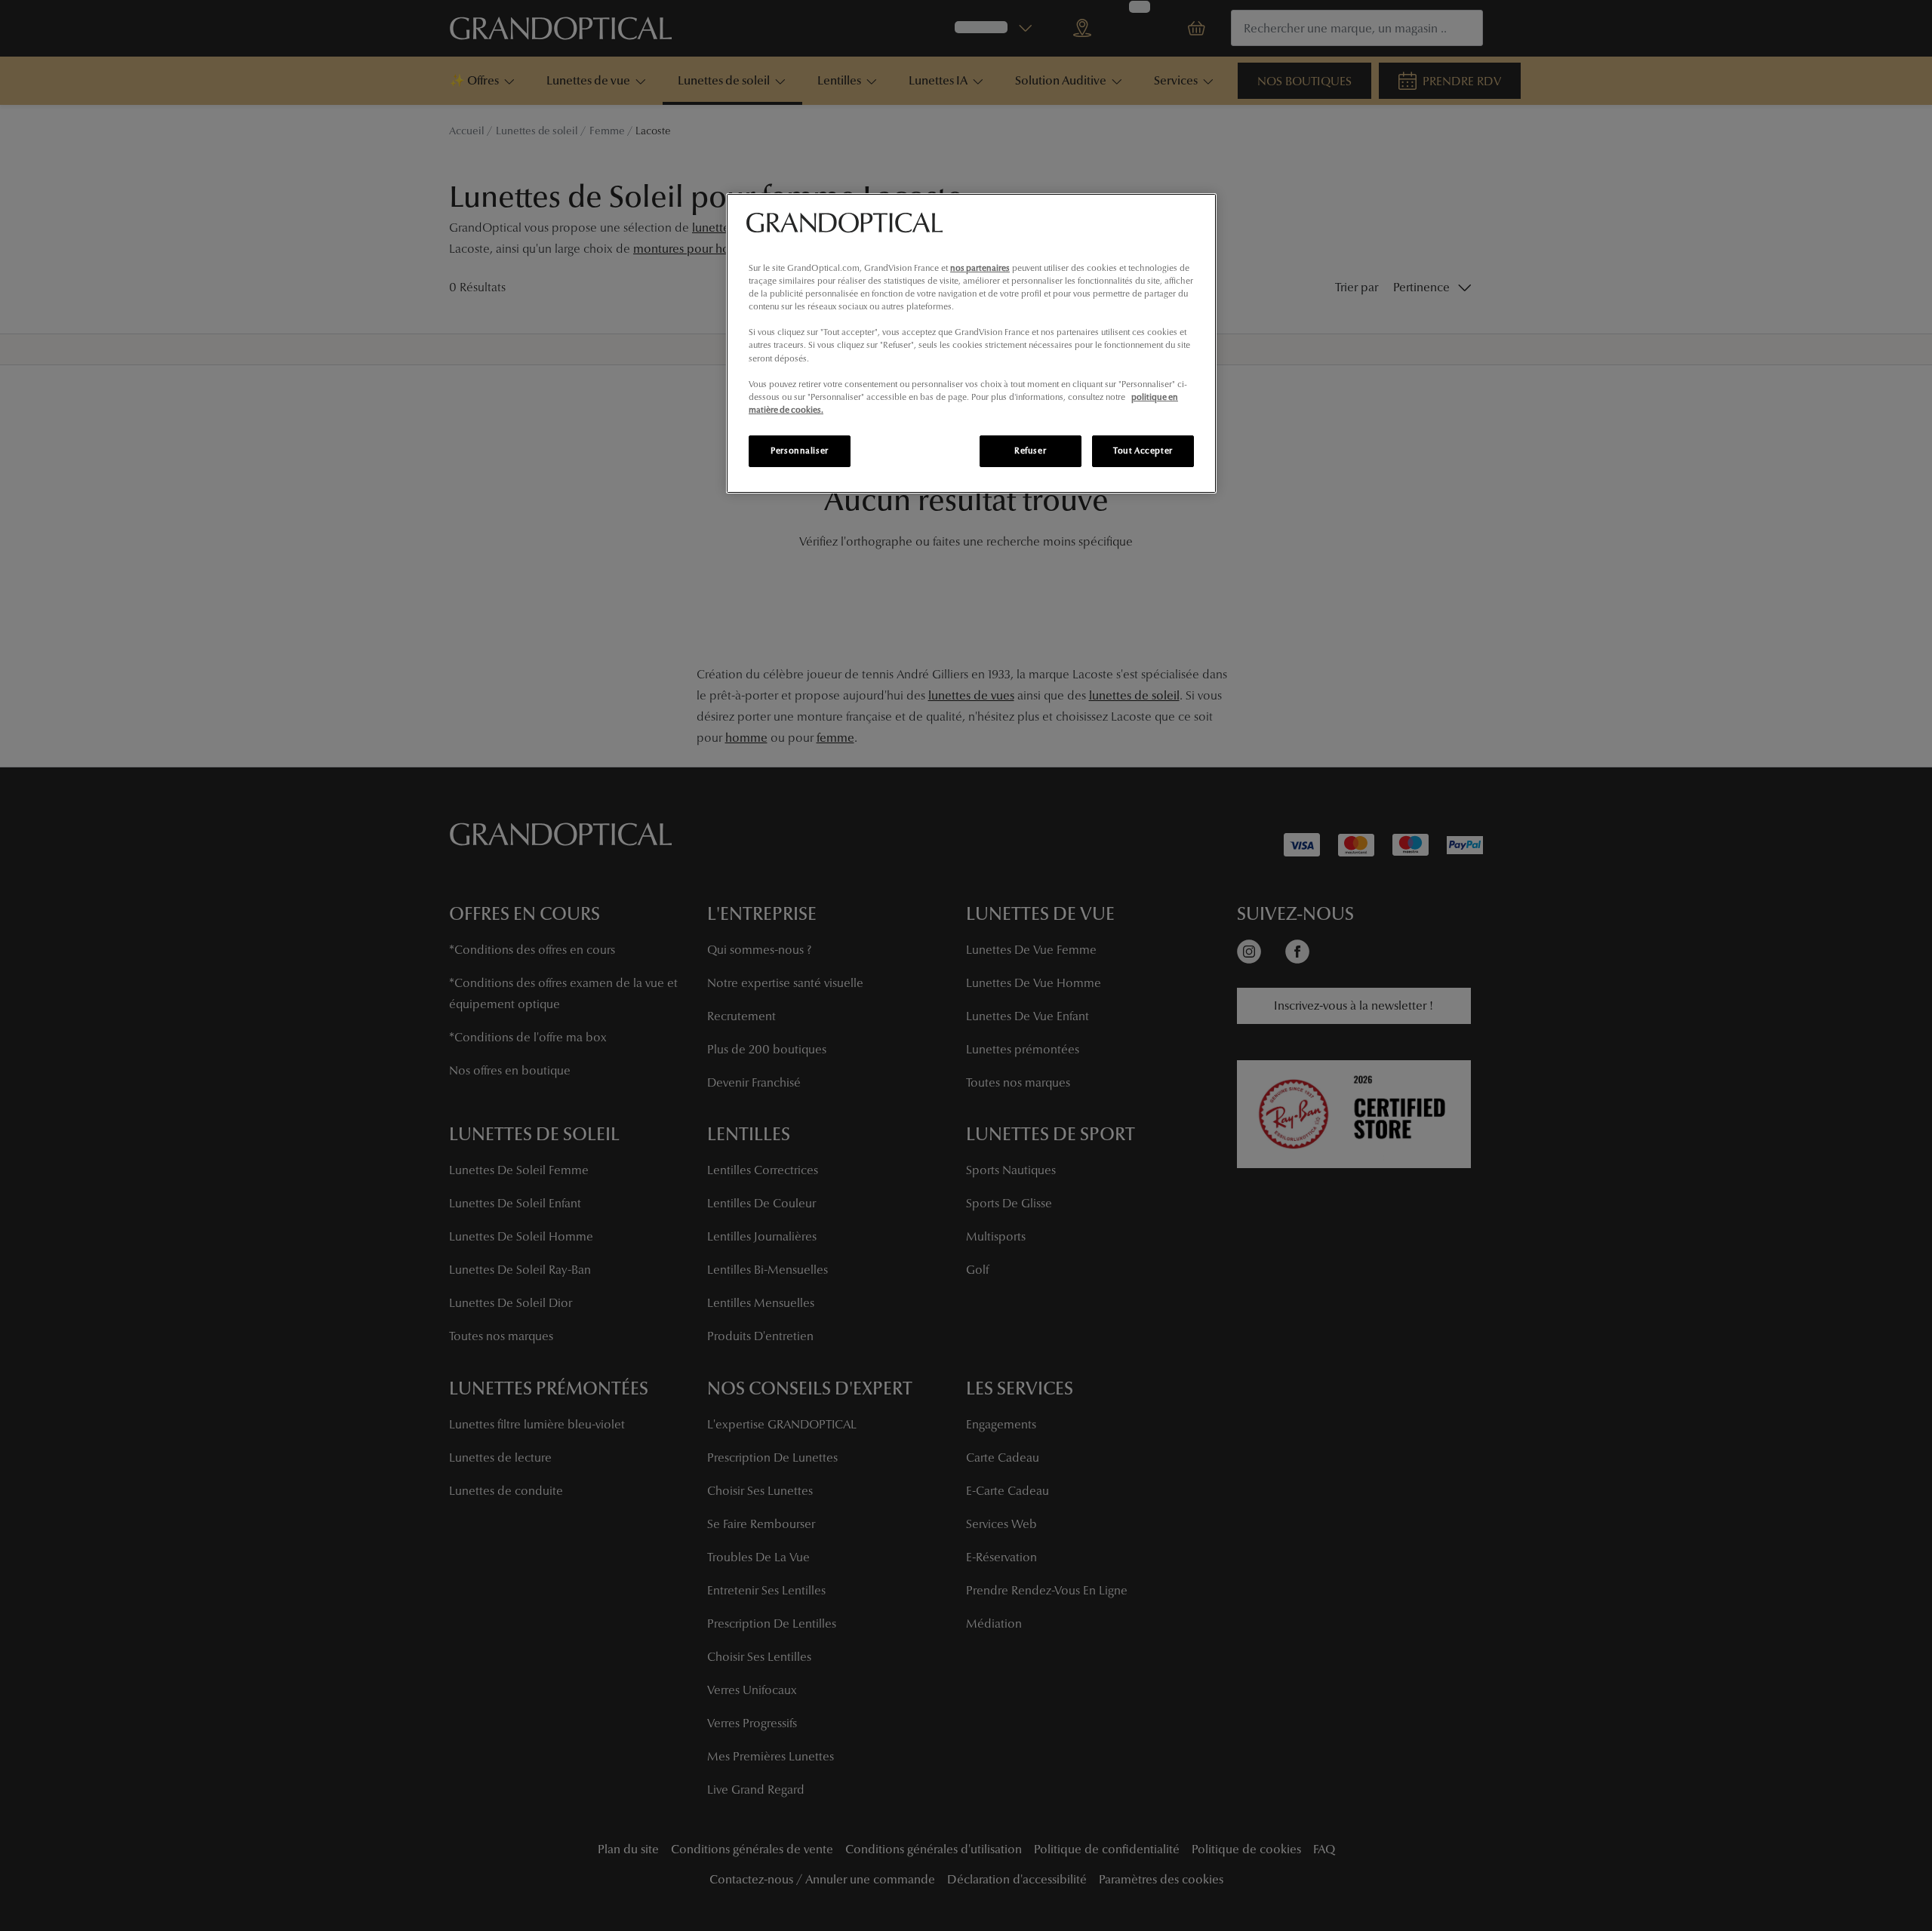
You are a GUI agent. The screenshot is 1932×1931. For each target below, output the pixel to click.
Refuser (1030, 450)
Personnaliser (799, 450)
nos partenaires (980, 268)
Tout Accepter (1143, 450)
